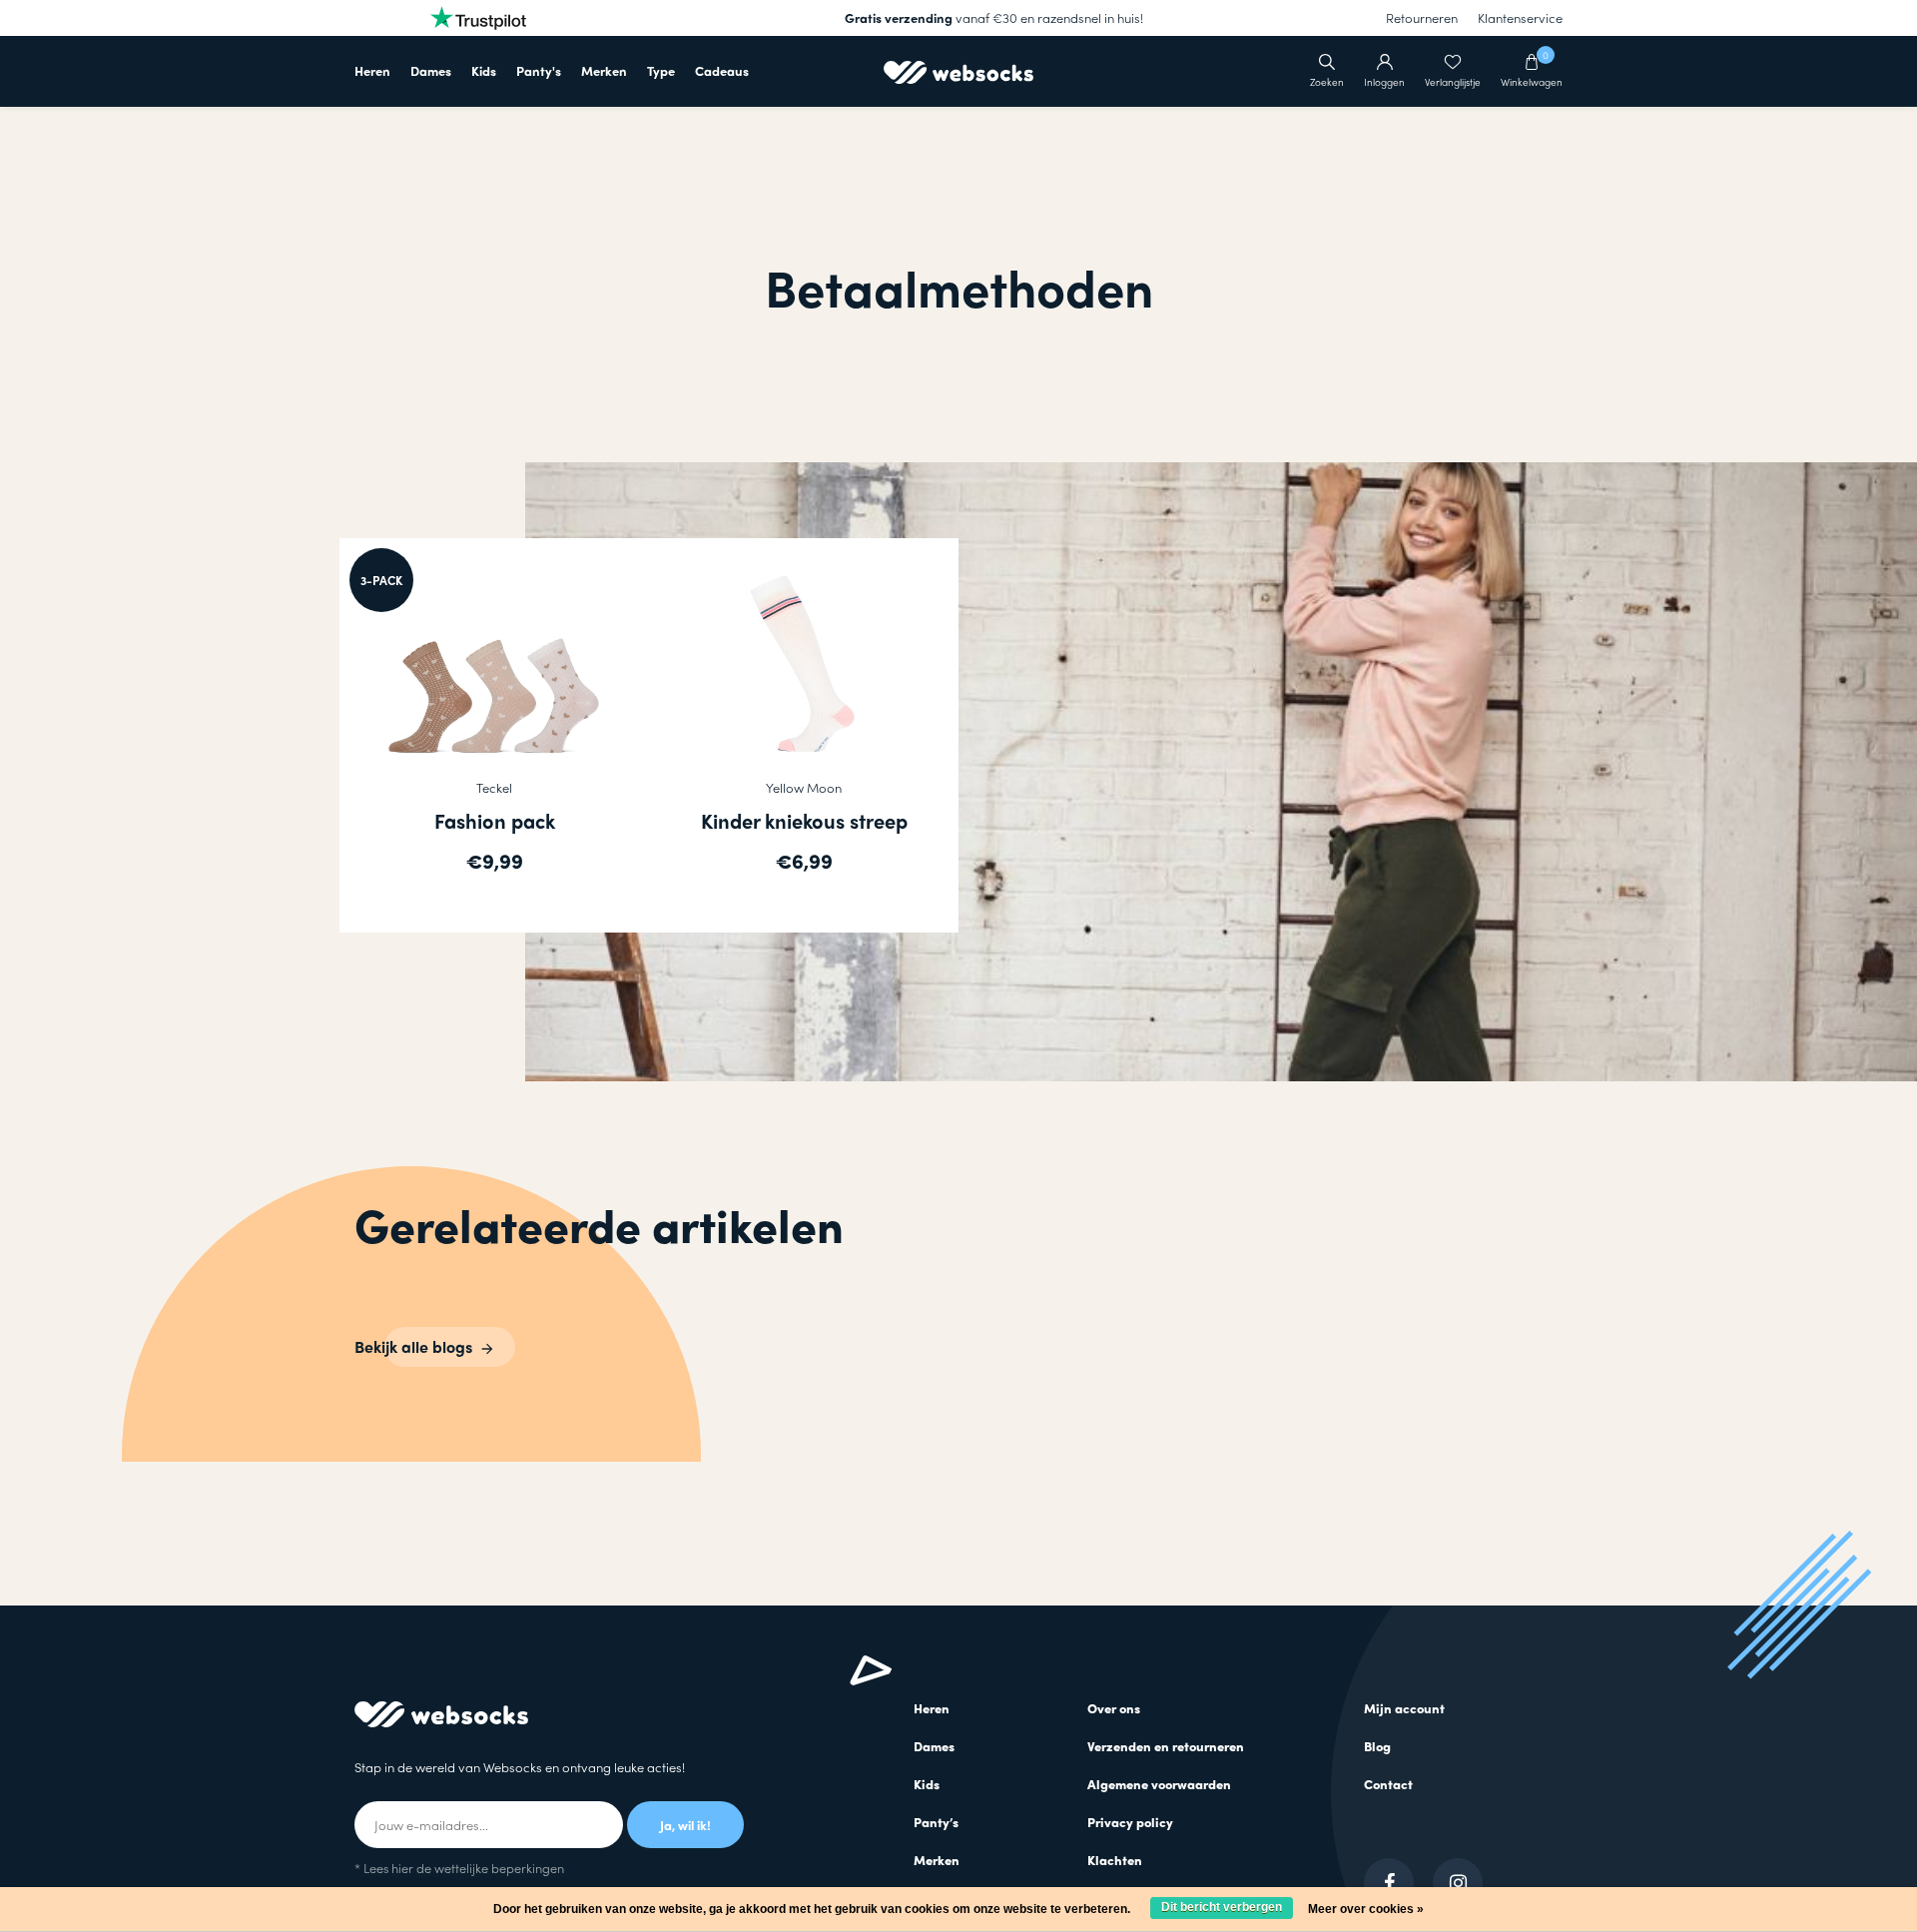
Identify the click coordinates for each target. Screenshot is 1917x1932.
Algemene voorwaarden (1159, 1784)
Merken (604, 70)
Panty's (539, 70)
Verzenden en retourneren (1166, 1746)
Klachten (1115, 1860)
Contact (1388, 1784)
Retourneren (1422, 17)
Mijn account (1404, 1708)
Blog (1377, 1746)
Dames (431, 70)
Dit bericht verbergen (1222, 1907)
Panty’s (936, 1822)
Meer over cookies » (1366, 1909)
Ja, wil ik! (685, 1825)
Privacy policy (1130, 1822)
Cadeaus (722, 70)
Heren (372, 70)
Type (661, 70)
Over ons (1114, 1708)
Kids (484, 70)
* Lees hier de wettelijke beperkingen (459, 1868)
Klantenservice (1520, 17)
